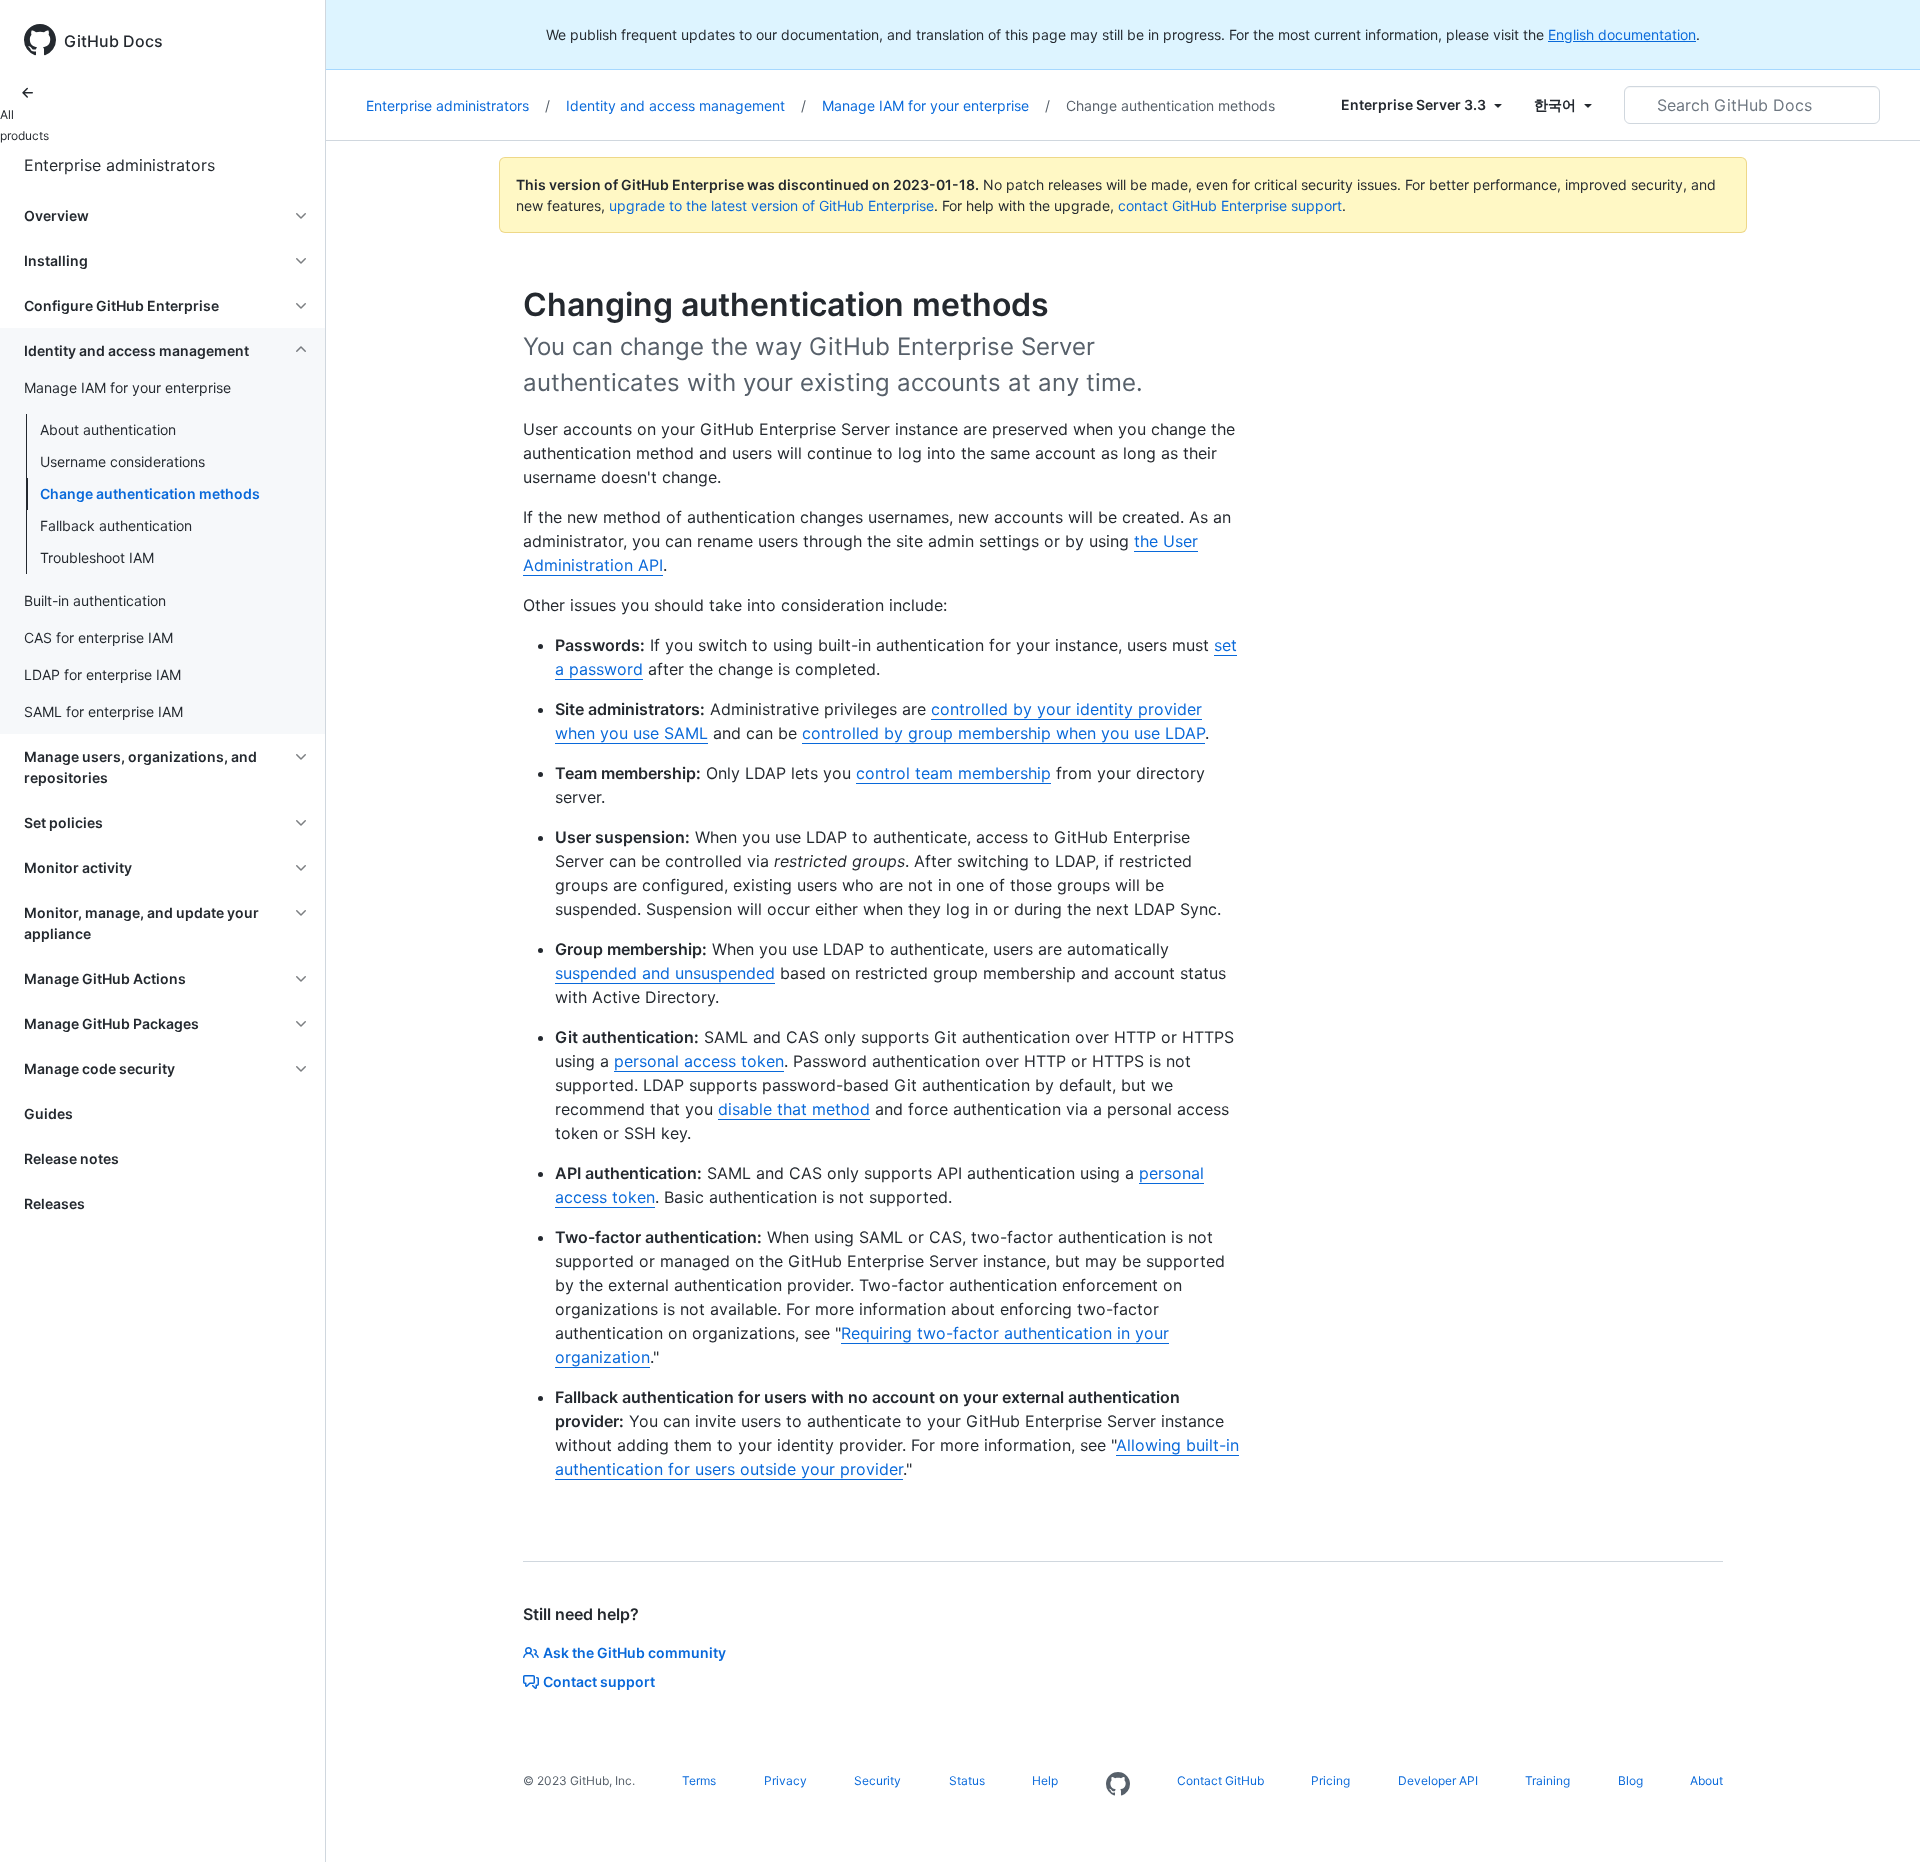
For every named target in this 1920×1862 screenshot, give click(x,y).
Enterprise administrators (119, 165)
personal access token (699, 1061)
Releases (54, 1203)
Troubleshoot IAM (97, 557)
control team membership (953, 773)
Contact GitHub (1220, 1780)
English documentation (1622, 34)
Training (1547, 1780)
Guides (48, 1113)
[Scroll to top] (1876, 1818)
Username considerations (122, 461)
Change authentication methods (150, 493)
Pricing (1330, 1780)
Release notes (71, 1158)
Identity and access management (686, 105)
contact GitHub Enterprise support (1230, 205)
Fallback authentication (116, 525)
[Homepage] (1118, 1785)
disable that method (794, 1109)
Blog (1630, 1780)
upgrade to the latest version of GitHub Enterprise (771, 205)
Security (877, 1780)
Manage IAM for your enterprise (936, 105)
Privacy (785, 1780)
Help (1045, 1780)
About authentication (108, 429)
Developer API (1438, 1780)
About (1706, 1780)
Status (967, 1780)
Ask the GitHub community (634, 1652)
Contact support (599, 1681)
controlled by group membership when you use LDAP (1003, 733)
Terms (699, 1780)
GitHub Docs (113, 41)
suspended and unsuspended (665, 973)
